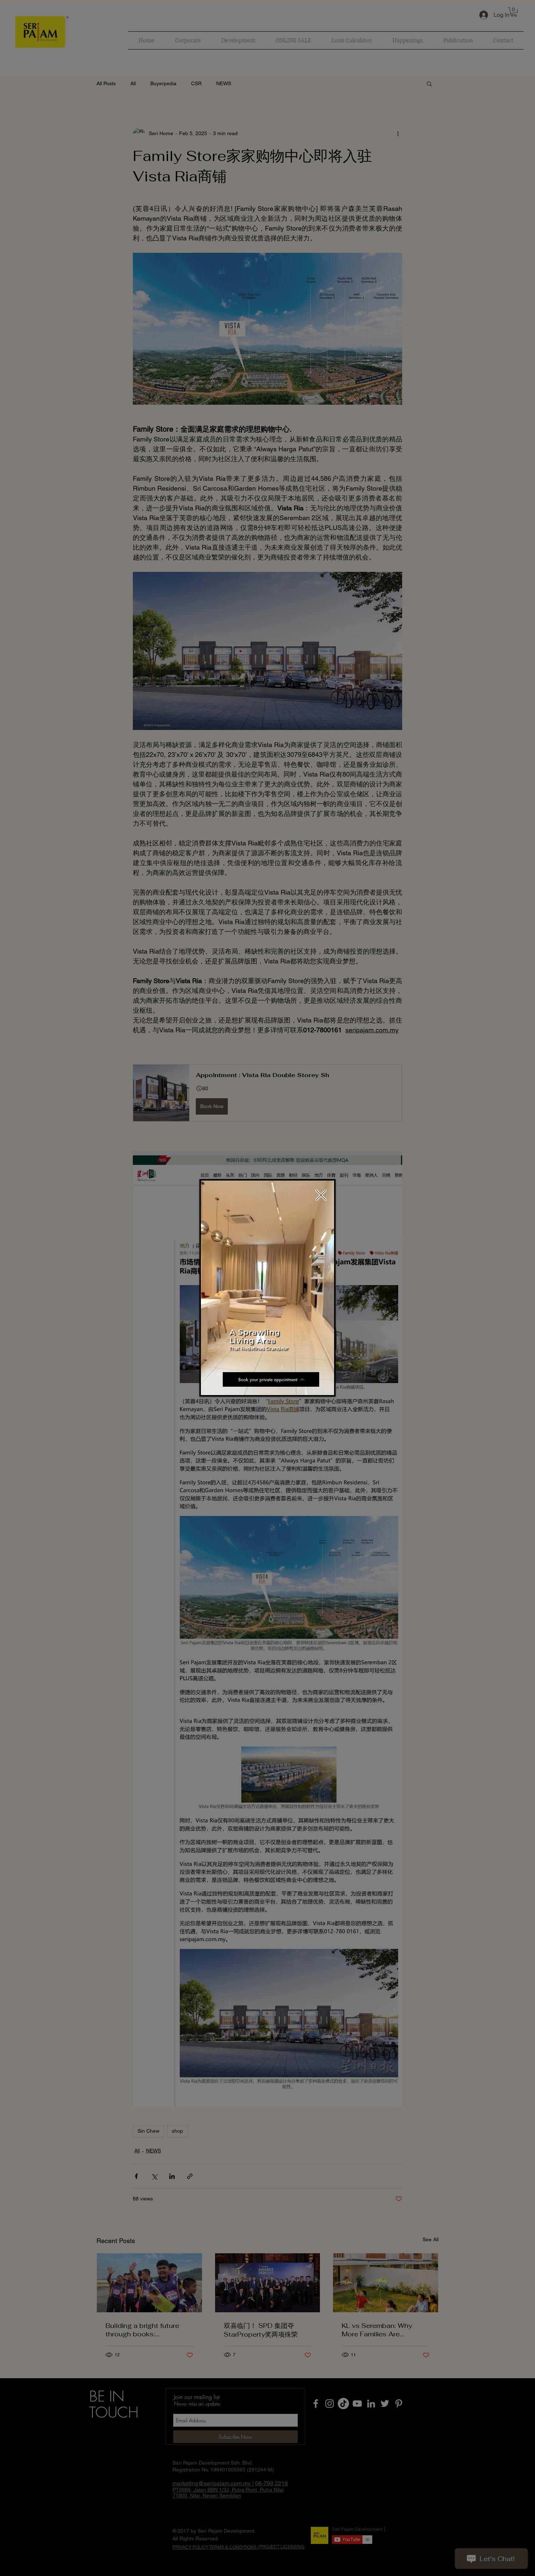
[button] (325, 1387)
